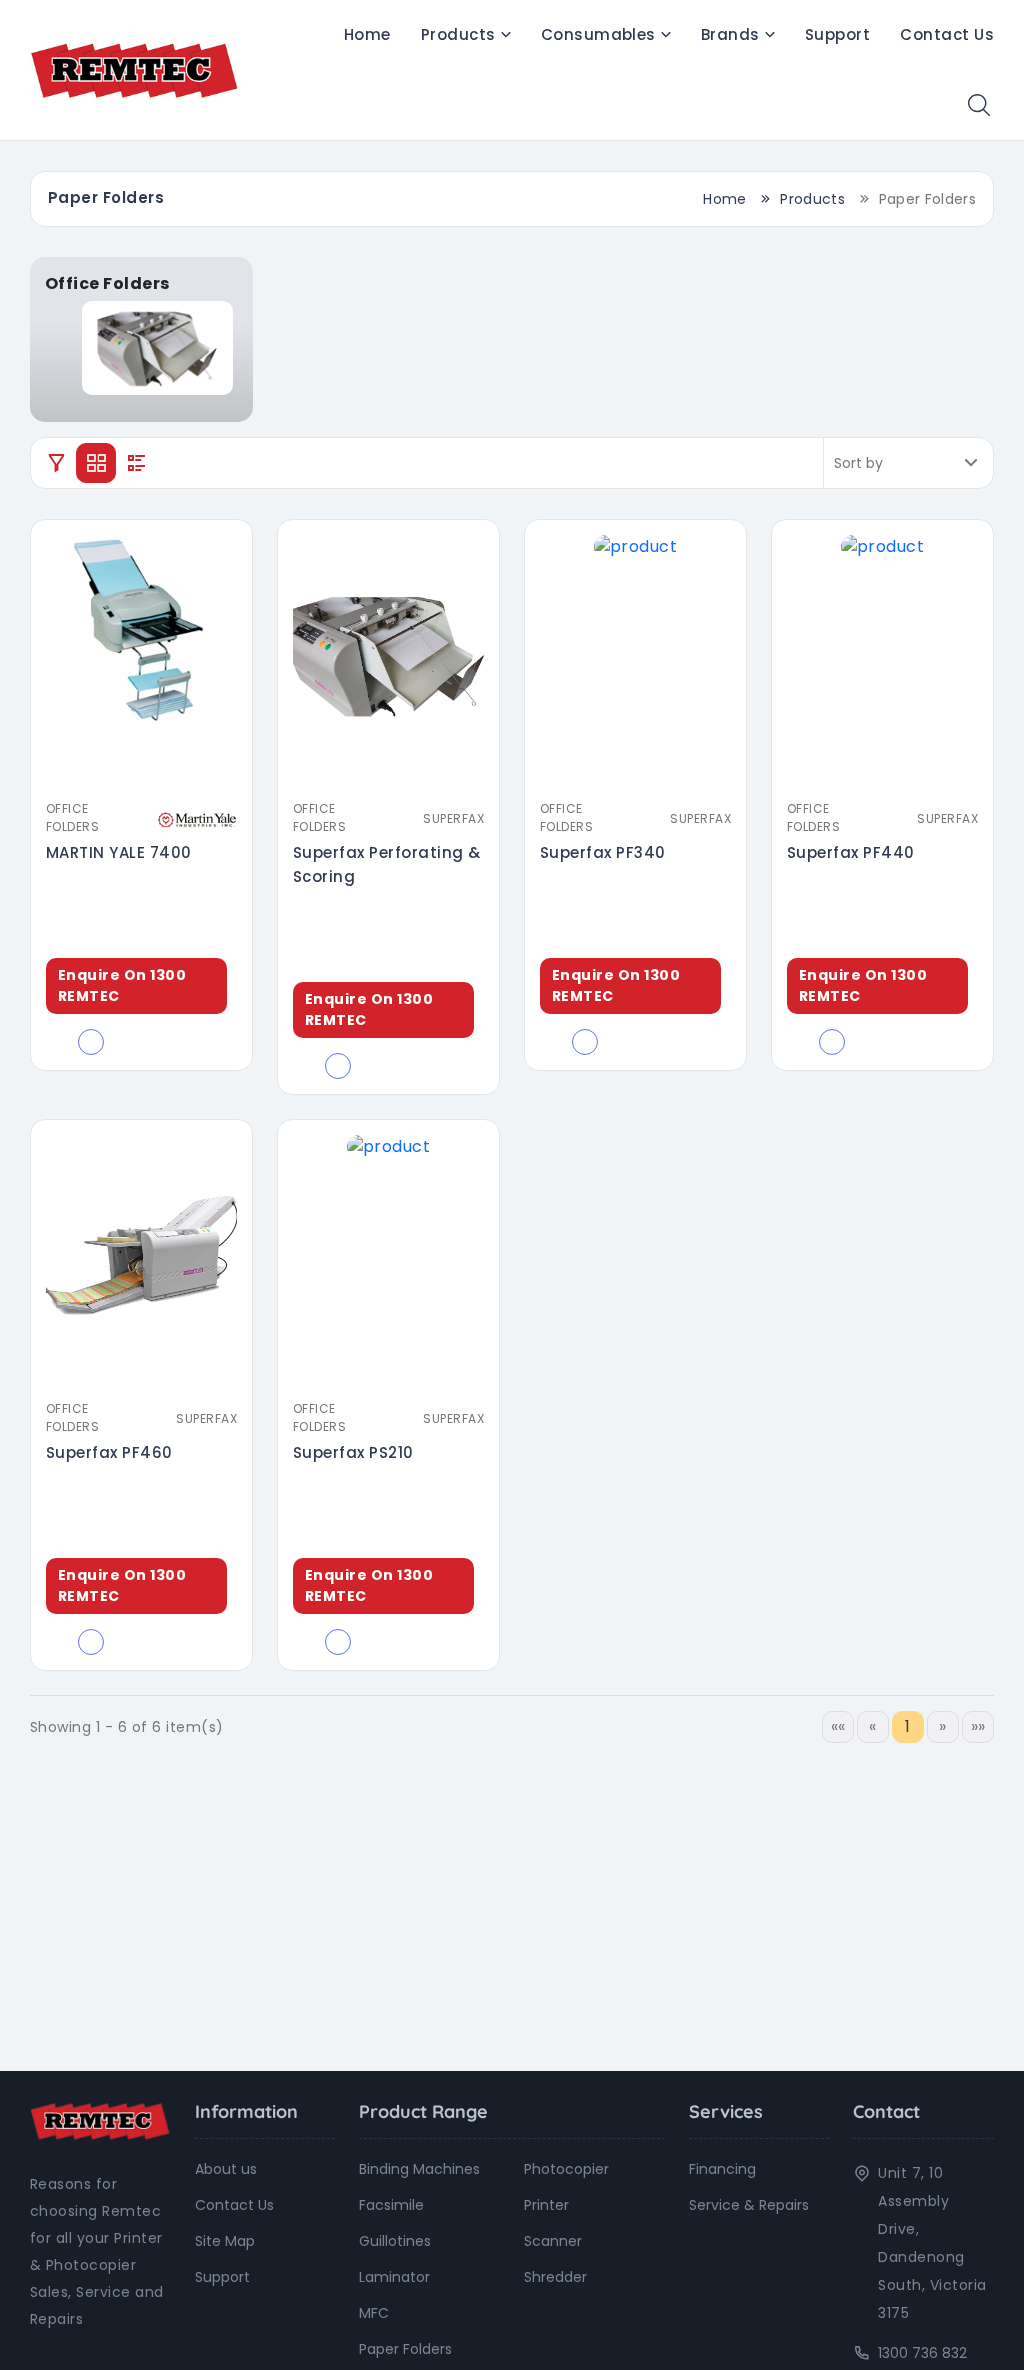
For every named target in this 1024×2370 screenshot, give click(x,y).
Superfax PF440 (851, 852)
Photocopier (566, 2169)
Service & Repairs (749, 2205)
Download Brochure (149, 777)
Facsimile (391, 2205)
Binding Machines (419, 2169)
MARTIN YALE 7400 (119, 852)
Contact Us (947, 34)
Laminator (394, 2277)
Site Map (225, 2241)
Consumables (598, 34)
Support (837, 34)
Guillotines (395, 2241)
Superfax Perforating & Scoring (387, 864)
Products (458, 34)
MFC (374, 2313)
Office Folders (72, 817)
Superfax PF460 (109, 1452)
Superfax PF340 (603, 852)
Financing (722, 2169)
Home (367, 34)
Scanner (553, 2241)
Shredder (555, 2277)
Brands (730, 34)
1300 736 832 (922, 2353)
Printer (546, 2205)
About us (226, 2169)
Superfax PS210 (353, 1452)
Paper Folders (405, 2349)
